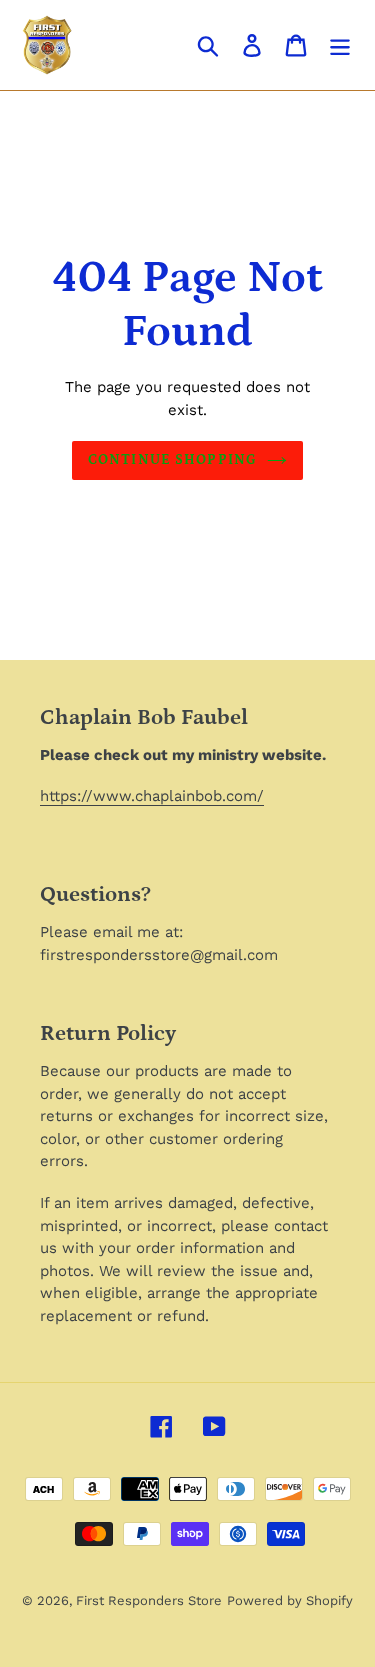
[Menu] (340, 45)
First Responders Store (149, 1600)
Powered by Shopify (290, 1600)
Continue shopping (172, 460)
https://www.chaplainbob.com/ (152, 796)
